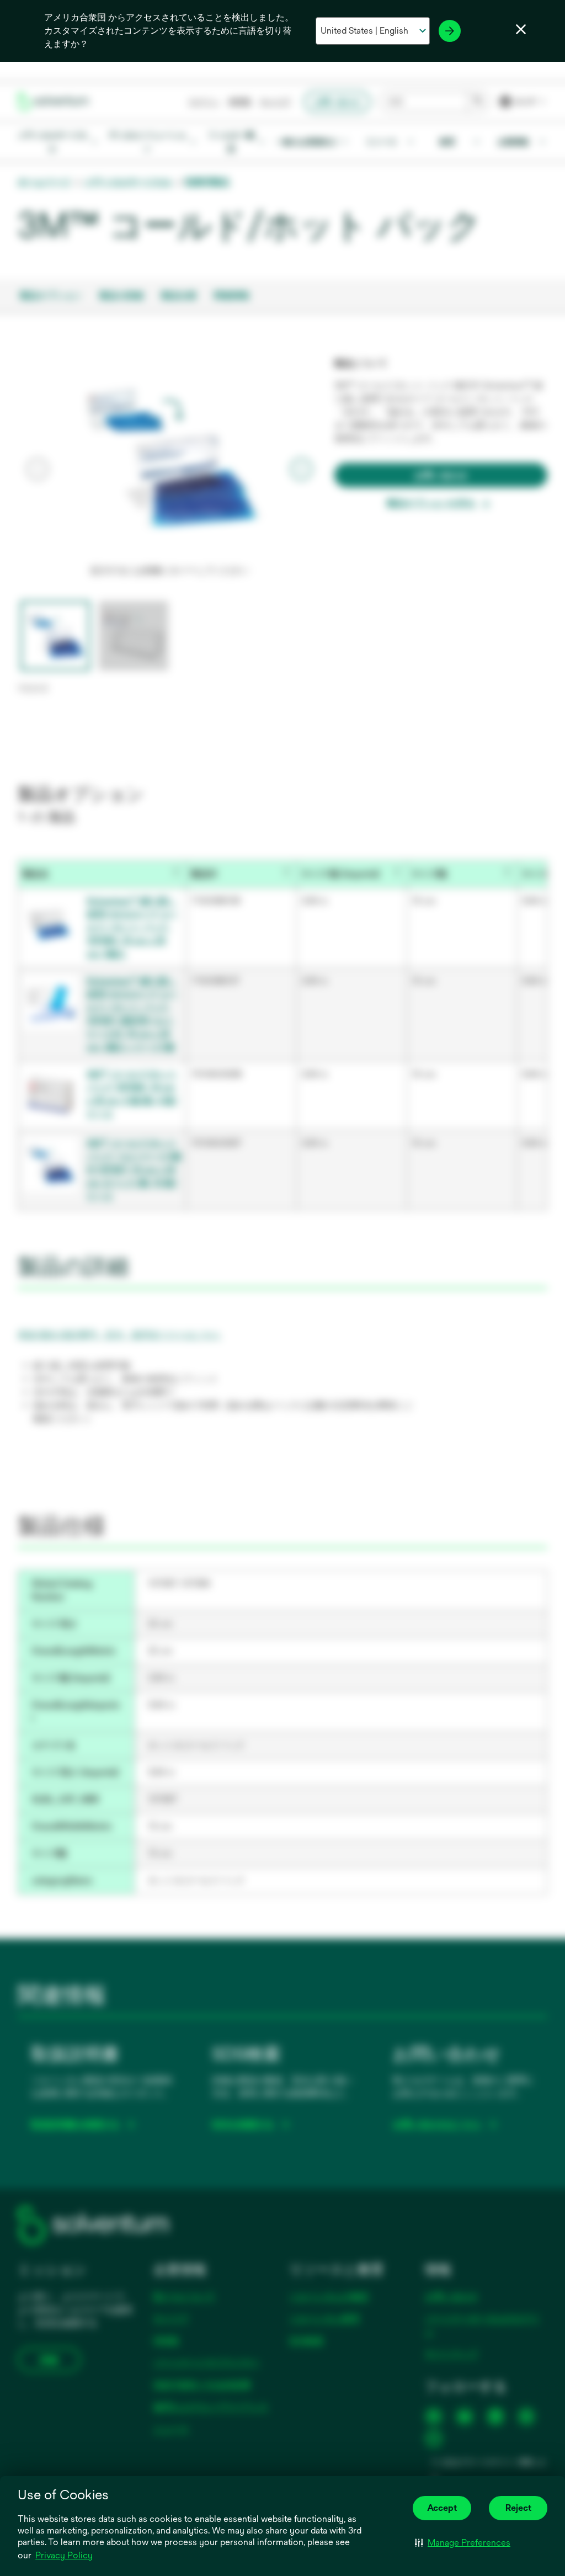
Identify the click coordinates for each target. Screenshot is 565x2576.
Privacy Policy (64, 2555)
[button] (463, 2542)
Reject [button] (518, 2508)
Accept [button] (442, 2508)
